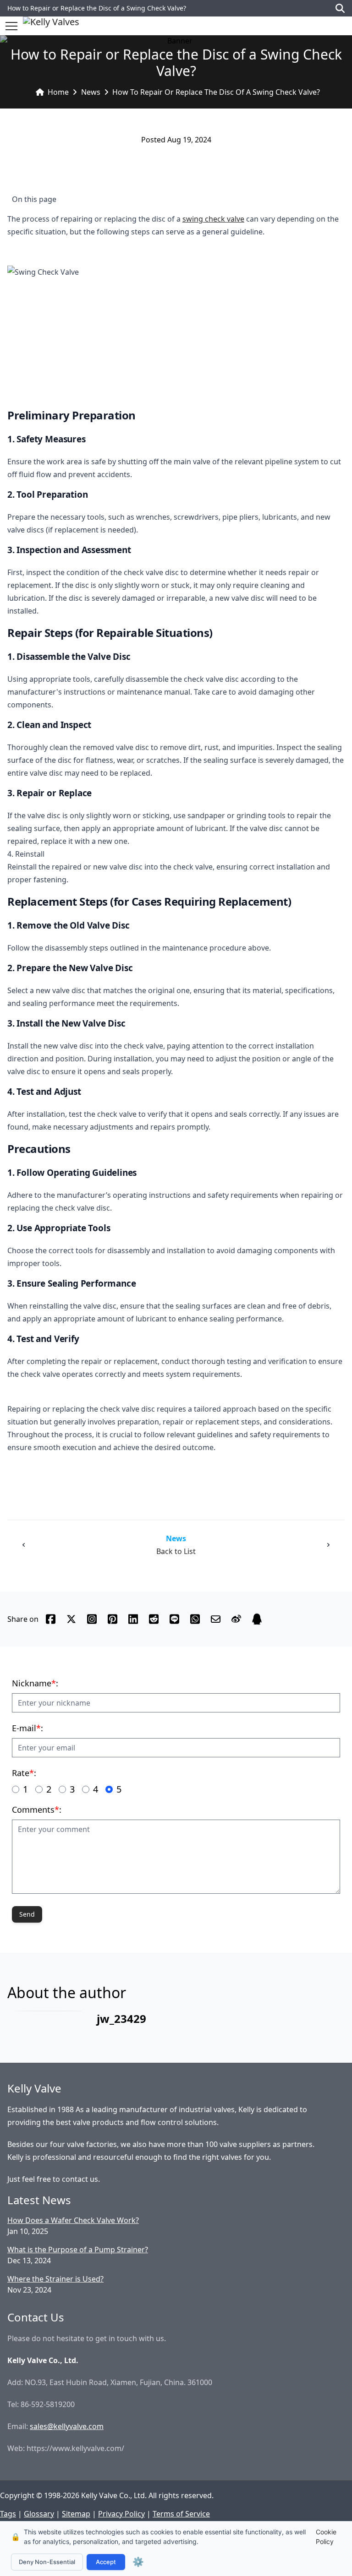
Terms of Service (181, 2514)
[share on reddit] (154, 1619)
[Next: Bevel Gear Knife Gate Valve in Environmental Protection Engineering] (328, 1545)
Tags (8, 2514)
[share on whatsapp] (195, 1619)
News (91, 92)
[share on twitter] (71, 1619)
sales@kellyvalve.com (67, 2426)
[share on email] (216, 1619)
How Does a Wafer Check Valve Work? (73, 2220)
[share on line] (174, 1619)
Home (58, 92)
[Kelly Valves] (51, 26)
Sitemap (76, 2514)
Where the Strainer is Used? (55, 2279)
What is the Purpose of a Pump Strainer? (78, 2250)
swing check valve (213, 219)
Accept (106, 2562)
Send (27, 1914)
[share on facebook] (51, 1619)
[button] (11, 26)
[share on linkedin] (133, 1619)
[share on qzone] (257, 1619)
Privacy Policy (121, 2514)
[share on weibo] (236, 1619)
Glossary (39, 2514)
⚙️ (138, 2562)
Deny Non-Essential (47, 2562)
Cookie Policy (326, 2537)
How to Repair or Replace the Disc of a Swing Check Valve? (216, 92)
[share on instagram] (92, 1619)
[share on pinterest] (113, 1619)
